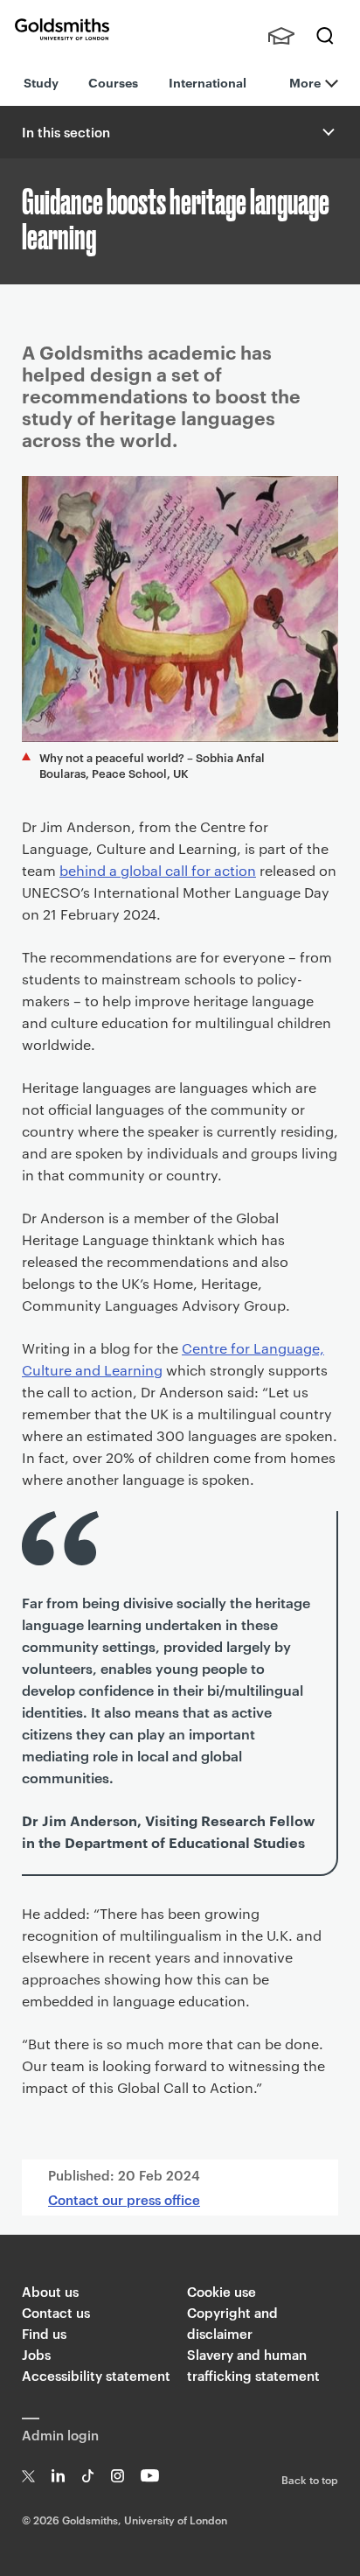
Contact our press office (124, 2199)
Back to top (310, 2479)
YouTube (150, 2476)
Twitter (28, 2476)
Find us (44, 2333)
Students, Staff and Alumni (281, 36)
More (305, 82)
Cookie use (222, 2291)
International (208, 82)
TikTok (88, 2476)
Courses (113, 82)
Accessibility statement (96, 2375)
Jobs (36, 2354)
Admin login (60, 2435)
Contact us (56, 2312)
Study (41, 82)
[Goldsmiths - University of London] (62, 29)
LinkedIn (58, 2476)
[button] (327, 132)
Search (325, 36)
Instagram (118, 2476)
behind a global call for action (158, 870)
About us (50, 2291)
